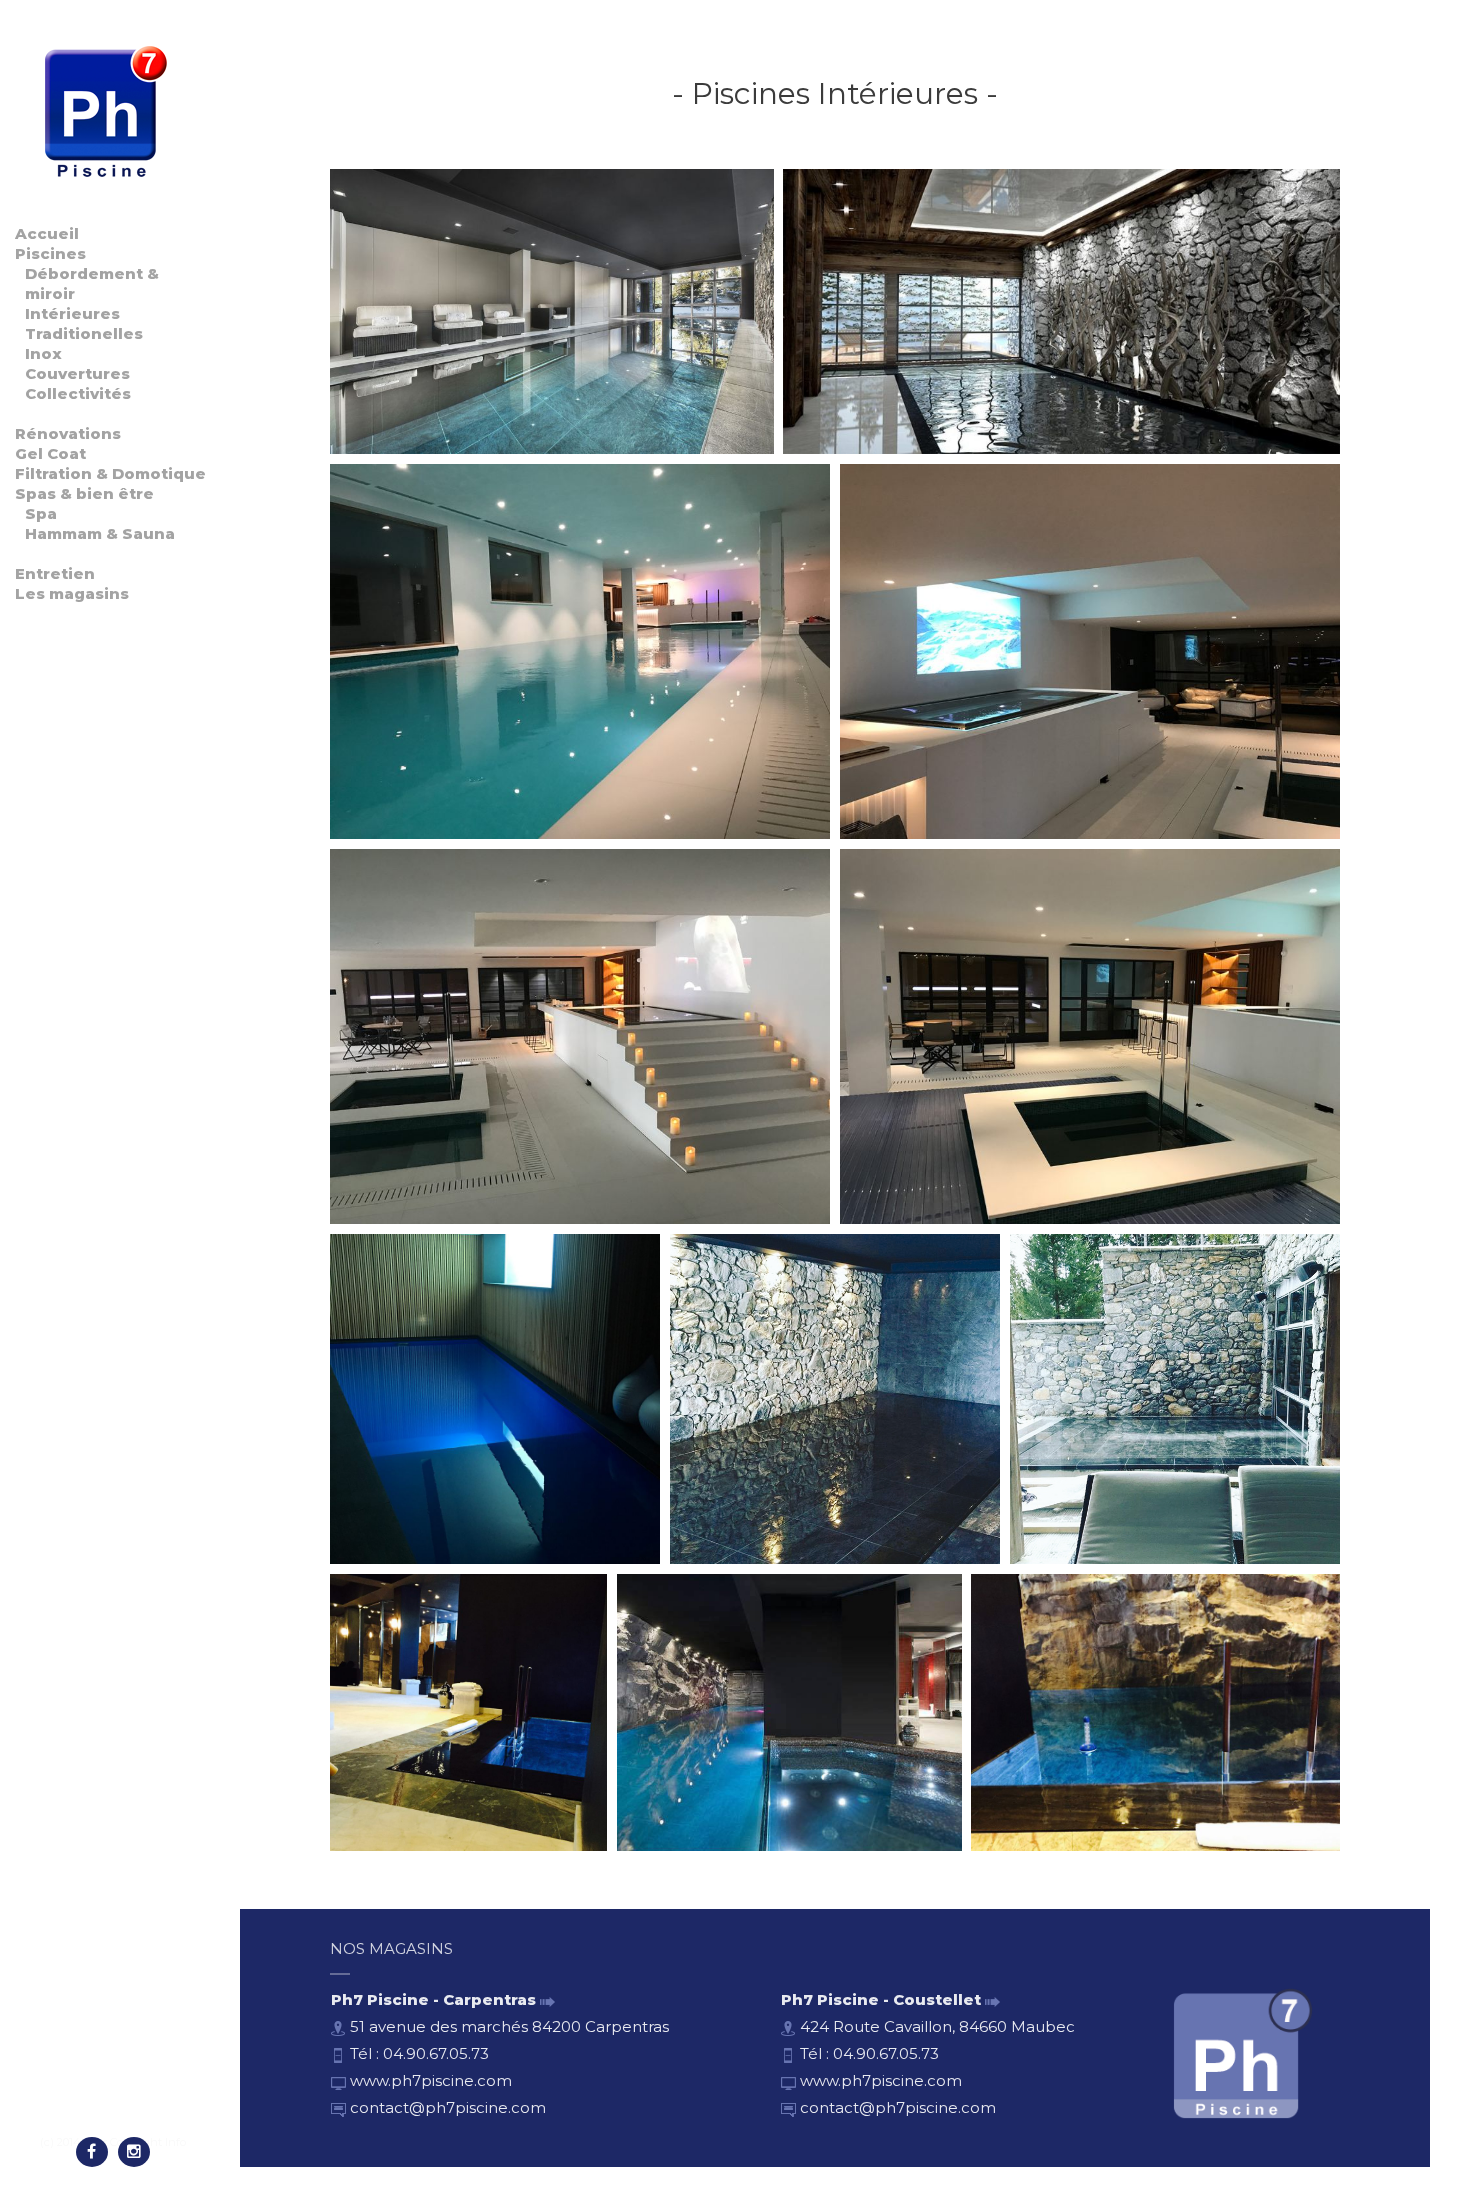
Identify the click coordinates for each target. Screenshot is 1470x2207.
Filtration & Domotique (110, 473)
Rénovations (68, 433)
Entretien (55, 573)
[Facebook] (92, 2152)
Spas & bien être (84, 493)
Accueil (47, 233)
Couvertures (77, 373)
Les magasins (72, 593)
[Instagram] (134, 2152)
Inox (43, 353)
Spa (41, 513)
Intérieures (72, 313)
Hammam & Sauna (100, 533)
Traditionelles (84, 333)
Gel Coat (50, 453)
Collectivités (78, 393)
